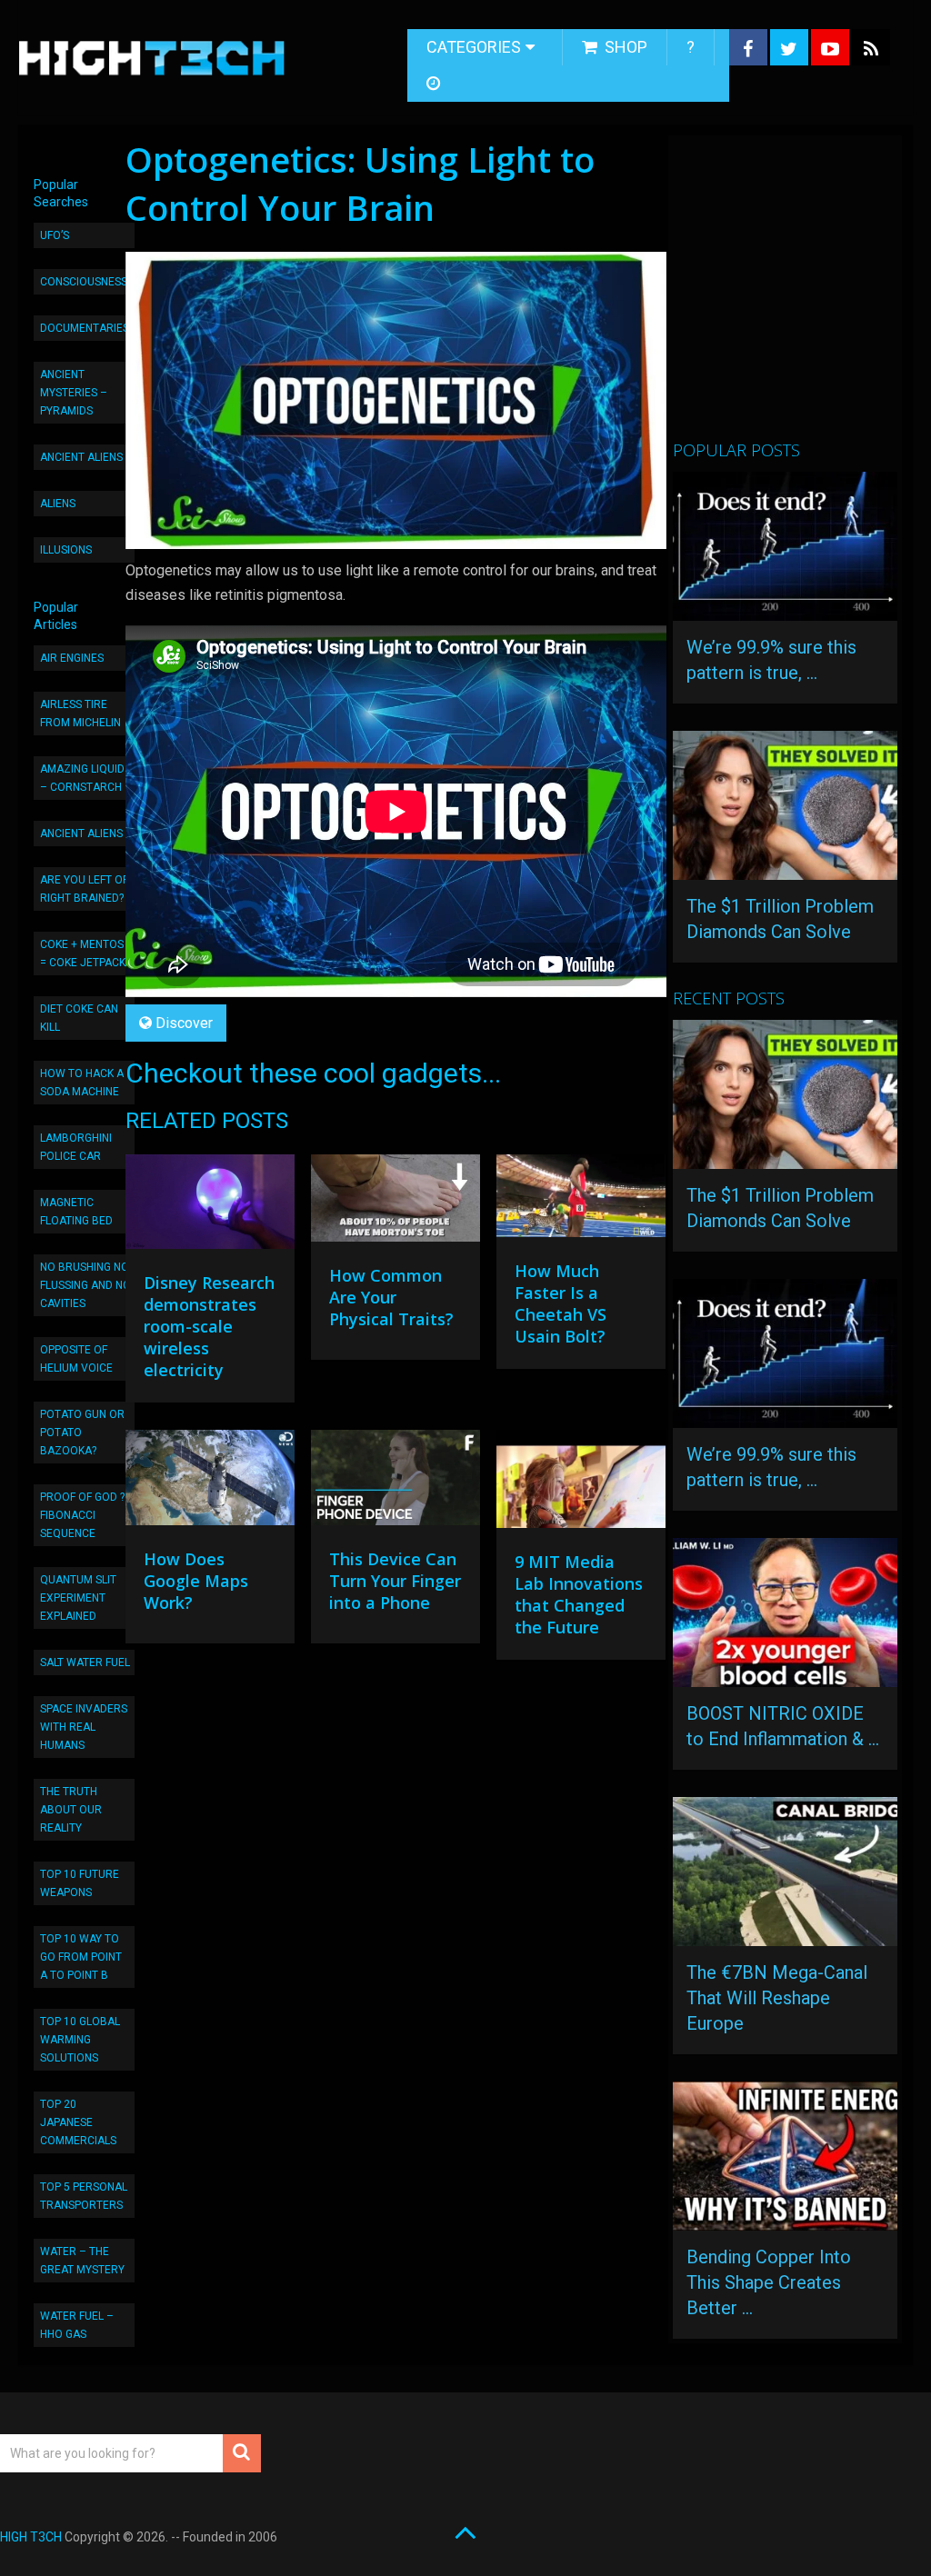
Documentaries (85, 328)
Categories (474, 47)
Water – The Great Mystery (82, 2261)
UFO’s (55, 235)
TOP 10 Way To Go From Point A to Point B (81, 1957)
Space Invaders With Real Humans (84, 1727)
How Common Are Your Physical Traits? (391, 1297)
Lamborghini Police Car (76, 1147)
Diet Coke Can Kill (79, 1018)
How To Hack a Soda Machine (82, 1083)
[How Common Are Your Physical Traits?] (395, 1203)
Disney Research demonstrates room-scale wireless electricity (209, 1326)
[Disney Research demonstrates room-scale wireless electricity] (210, 1207)
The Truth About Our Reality (71, 1810)
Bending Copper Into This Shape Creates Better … (769, 2282)
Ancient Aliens (81, 457)
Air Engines (72, 658)
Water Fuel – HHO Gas (77, 2325)
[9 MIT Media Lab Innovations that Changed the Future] (581, 1483)
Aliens (58, 504)
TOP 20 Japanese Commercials (78, 2122)
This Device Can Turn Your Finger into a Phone (395, 1581)
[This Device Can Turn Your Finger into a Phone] (395, 1482)
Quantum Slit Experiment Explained (78, 1598)
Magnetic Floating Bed (76, 1212)
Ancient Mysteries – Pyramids (74, 393)
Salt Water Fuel (85, 1662)
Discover (184, 1023)
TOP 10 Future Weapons (80, 1883)
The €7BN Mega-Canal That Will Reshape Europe (777, 1998)
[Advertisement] (801, 295)
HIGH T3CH (31, 2537)
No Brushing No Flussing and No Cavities (85, 1285)
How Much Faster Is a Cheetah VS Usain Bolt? (561, 1303)
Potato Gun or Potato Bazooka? (82, 1433)
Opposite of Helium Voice (76, 1359)
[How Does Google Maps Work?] (210, 1482)
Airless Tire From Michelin (80, 714)
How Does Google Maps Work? (196, 1581)
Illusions (66, 550)
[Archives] (435, 84)
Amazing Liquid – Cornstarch (82, 778)
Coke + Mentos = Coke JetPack (83, 954)
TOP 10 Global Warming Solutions (80, 2040)
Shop (624, 47)
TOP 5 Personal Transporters (84, 2196)
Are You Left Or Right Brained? (85, 889)
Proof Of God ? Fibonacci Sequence (82, 1515)
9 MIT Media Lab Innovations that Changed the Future (579, 1594)
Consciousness (84, 282)
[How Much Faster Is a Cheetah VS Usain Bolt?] (581, 1201)
